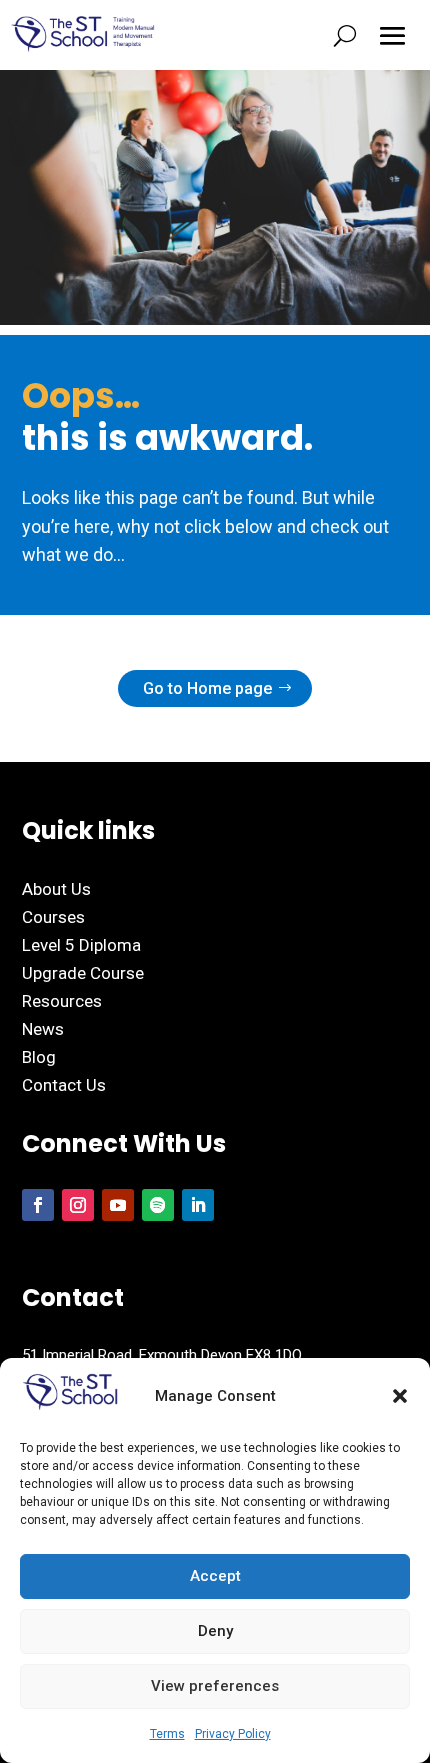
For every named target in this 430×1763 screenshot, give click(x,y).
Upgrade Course (83, 973)
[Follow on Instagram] (78, 1205)
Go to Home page (207, 688)
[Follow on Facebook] (38, 1205)
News (43, 1029)
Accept (215, 1576)
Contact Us (64, 1085)
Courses (53, 917)
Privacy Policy (233, 1734)
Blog (39, 1057)
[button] (400, 1396)
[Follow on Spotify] (158, 1205)
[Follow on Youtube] (118, 1205)
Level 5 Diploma (81, 945)
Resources (62, 1001)
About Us (56, 889)
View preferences (215, 1686)
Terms (167, 1734)
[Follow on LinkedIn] (198, 1205)
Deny (215, 1631)
